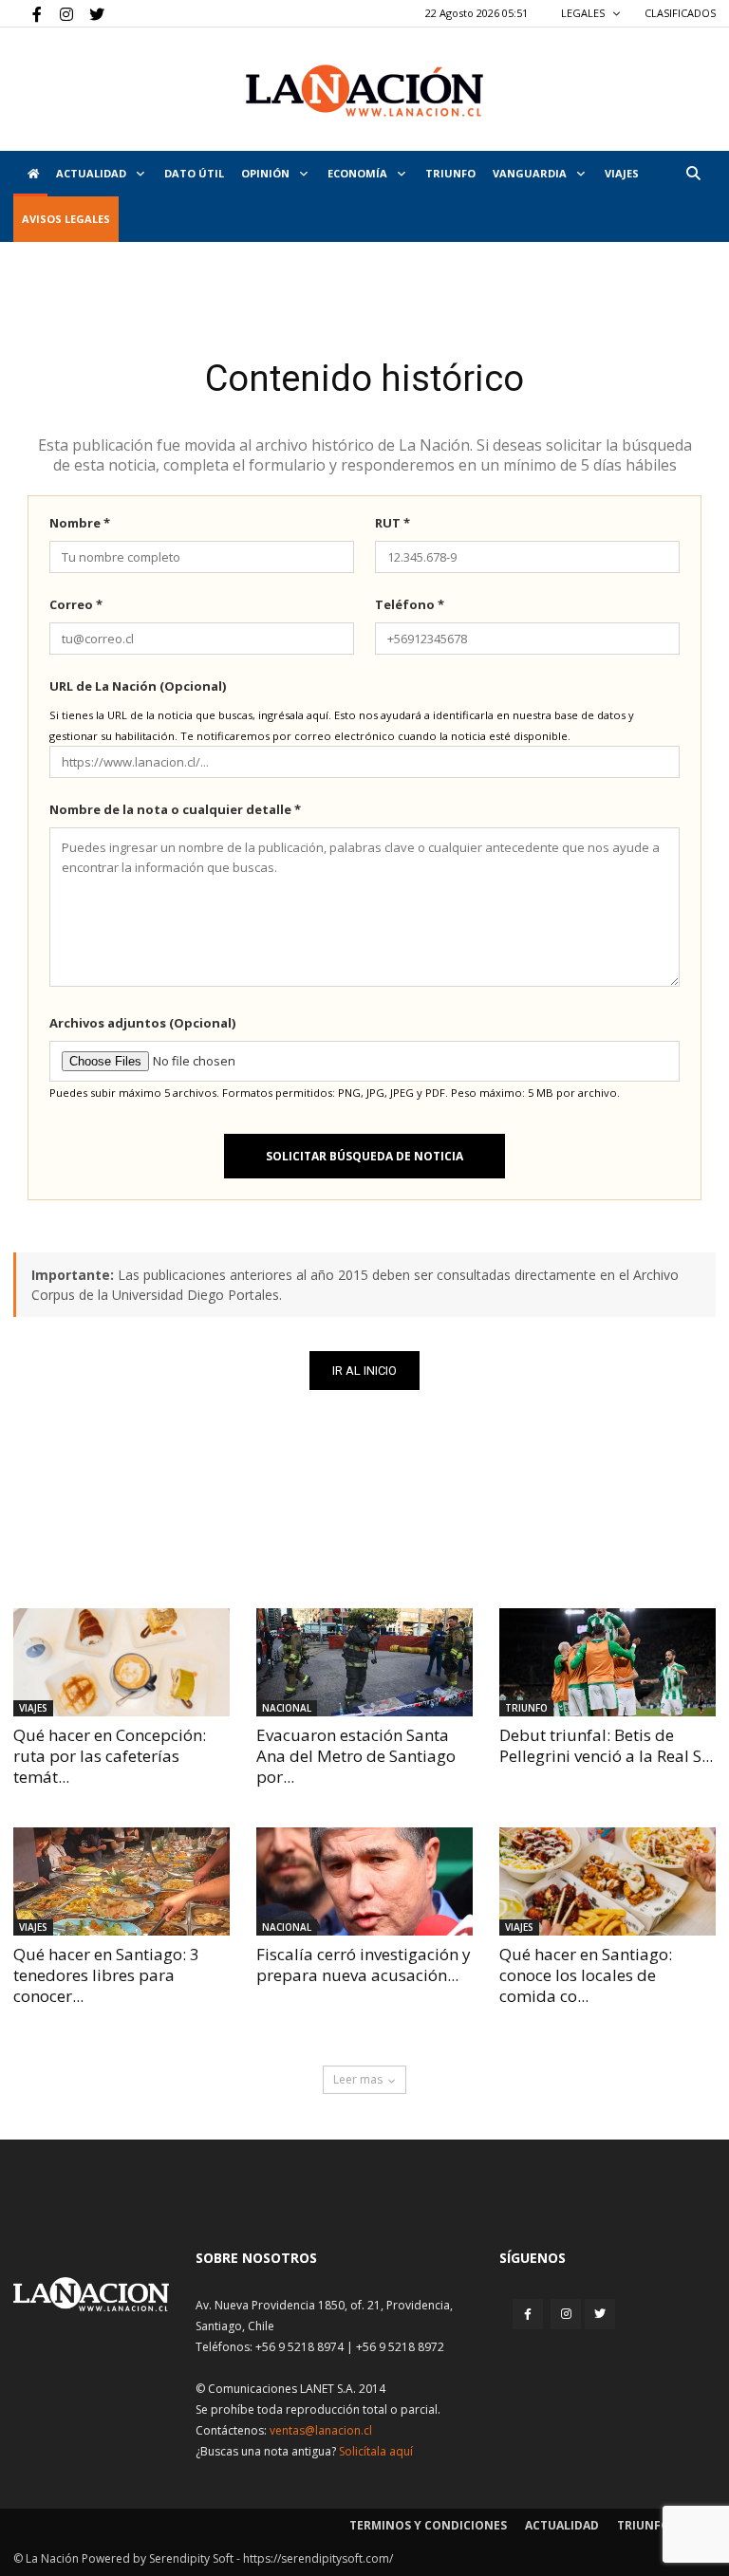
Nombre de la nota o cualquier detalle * (175, 809)
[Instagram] (59, 13)
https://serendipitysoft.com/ (318, 2558)
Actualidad (93, 173)
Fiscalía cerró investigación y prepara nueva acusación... (364, 1964)
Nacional (287, 1708)
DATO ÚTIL (194, 173)
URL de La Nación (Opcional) (138, 686)
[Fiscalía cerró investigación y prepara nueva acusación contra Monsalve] (364, 1881)
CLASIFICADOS (680, 13)
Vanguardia (531, 173)
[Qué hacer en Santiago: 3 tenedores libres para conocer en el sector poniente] (121, 1881)
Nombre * (80, 523)
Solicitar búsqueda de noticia (364, 1156)
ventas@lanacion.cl (321, 2430)
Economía (359, 173)
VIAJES (622, 173)
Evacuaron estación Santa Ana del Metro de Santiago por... (356, 1756)
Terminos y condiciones (428, 2525)
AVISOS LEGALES (66, 219)
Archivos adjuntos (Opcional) (142, 1023)
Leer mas (358, 2079)
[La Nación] (364, 91)
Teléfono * (410, 604)
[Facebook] (28, 13)
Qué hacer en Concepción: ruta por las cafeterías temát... (110, 1756)
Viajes (33, 1708)
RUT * (393, 523)
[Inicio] (30, 174)
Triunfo (450, 173)
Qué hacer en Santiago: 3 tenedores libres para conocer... (106, 1975)
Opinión (267, 173)
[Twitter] (90, 13)
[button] (693, 173)
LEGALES (584, 13)
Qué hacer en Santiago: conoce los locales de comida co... (586, 1975)
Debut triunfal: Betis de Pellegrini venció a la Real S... (606, 1745)
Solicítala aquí (376, 2451)
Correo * (76, 604)
